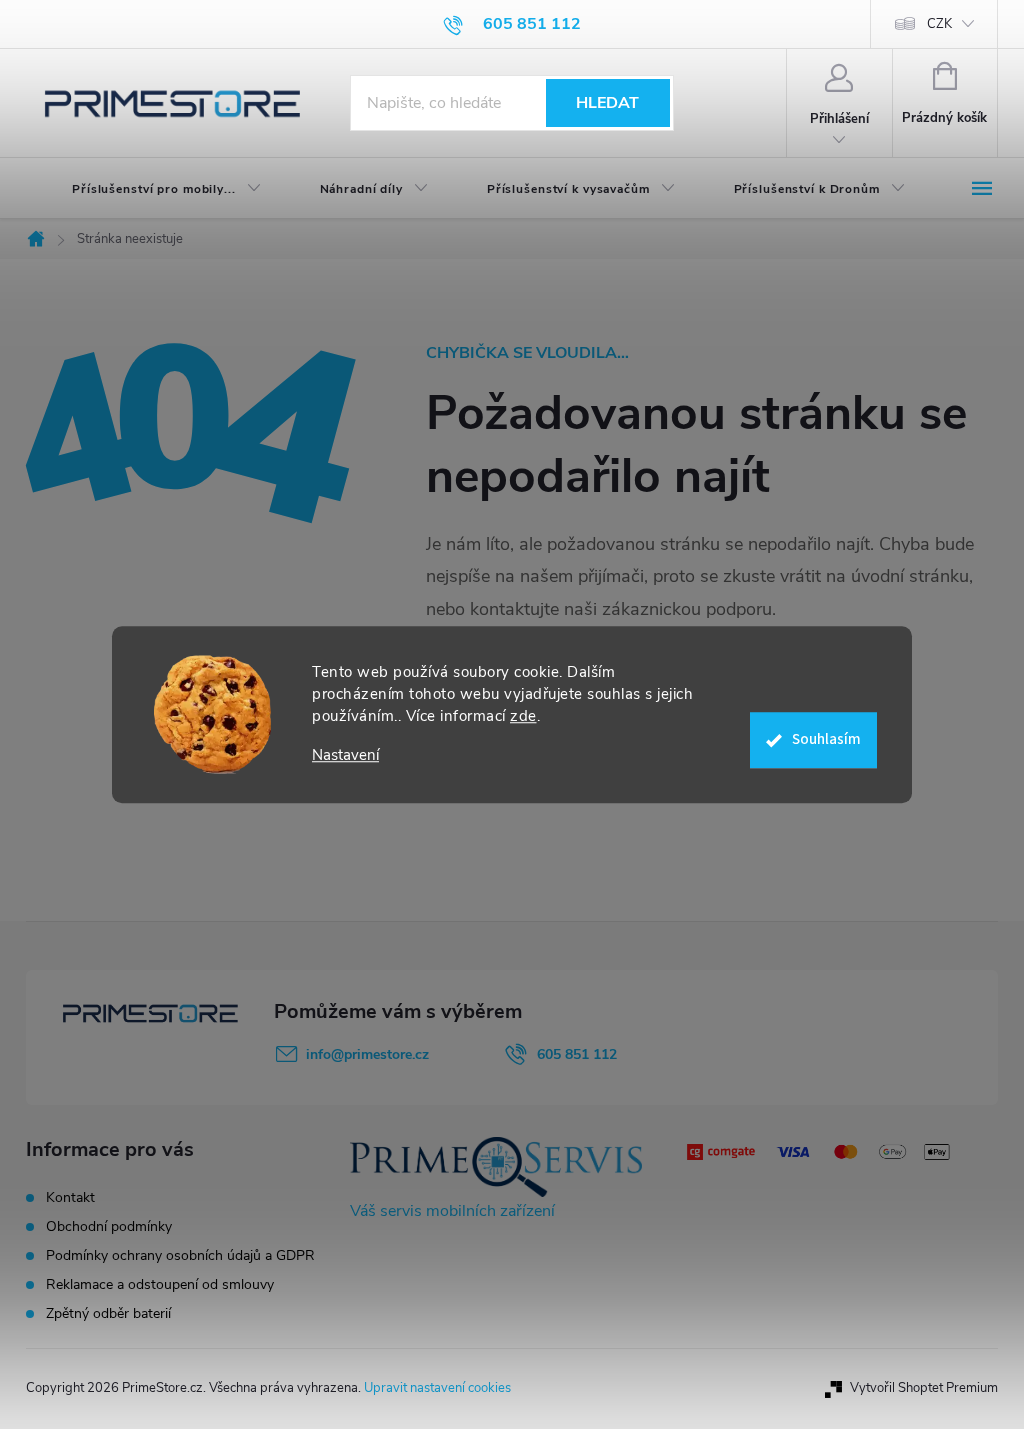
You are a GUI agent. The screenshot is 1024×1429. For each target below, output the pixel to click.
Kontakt (70, 1197)
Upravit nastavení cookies (437, 1388)
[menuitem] (150, 189)
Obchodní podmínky (109, 1226)
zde (523, 716)
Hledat (607, 103)
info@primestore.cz (367, 1054)
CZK (939, 24)
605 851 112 (577, 1054)
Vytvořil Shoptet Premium (924, 1388)
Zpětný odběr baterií (108, 1313)
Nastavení (345, 755)
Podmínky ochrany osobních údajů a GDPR (180, 1255)
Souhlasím (826, 739)
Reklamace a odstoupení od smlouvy (160, 1284)
